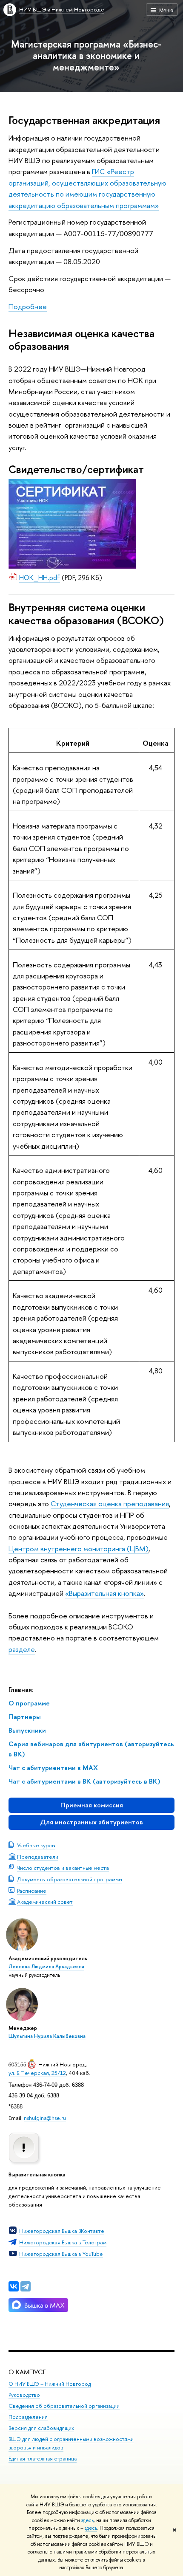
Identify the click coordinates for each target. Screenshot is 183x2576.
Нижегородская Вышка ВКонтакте (62, 2231)
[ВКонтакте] (14, 2286)
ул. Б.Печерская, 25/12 (37, 2073)
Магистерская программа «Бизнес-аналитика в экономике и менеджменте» (86, 55)
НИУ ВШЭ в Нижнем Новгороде (62, 9)
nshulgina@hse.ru (45, 2118)
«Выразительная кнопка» (104, 1593)
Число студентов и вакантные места (63, 1868)
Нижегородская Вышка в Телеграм (63, 2242)
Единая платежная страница (43, 2459)
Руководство (24, 2395)
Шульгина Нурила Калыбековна (47, 2036)
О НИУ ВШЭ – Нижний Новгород (50, 2384)
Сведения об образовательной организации (64, 2406)
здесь (87, 2520)
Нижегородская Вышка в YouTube (61, 2254)
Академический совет (45, 1902)
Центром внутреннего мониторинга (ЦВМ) (79, 1549)
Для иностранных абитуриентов (91, 1822)
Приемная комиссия (92, 1805)
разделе (22, 1649)
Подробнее (28, 306)
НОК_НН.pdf (40, 578)
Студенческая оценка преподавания (110, 1504)
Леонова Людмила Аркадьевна (46, 1967)
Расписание (32, 1891)
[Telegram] (26, 2286)
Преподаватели (38, 1857)
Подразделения (28, 2417)
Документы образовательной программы (70, 1879)
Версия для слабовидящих (41, 2428)
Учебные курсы (36, 1845)
